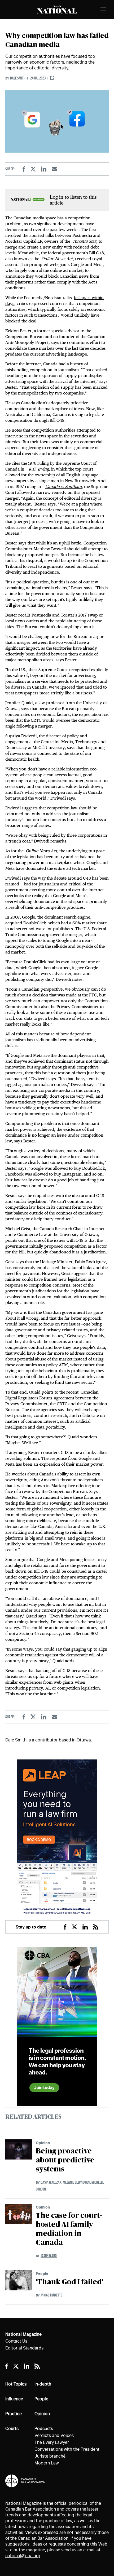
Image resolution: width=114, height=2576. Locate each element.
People (42, 2274)
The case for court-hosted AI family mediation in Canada (69, 2229)
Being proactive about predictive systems (65, 2160)
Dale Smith (18, 78)
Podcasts (44, 2429)
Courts (12, 2429)
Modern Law (47, 2463)
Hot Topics (16, 2384)
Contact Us (16, 2341)
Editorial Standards (24, 2348)
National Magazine (23, 2334)
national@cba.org (23, 2556)
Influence (14, 2399)
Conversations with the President (67, 2449)
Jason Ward (49, 2256)
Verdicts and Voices (54, 2435)
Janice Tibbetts (51, 2295)
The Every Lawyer (52, 2442)
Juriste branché (50, 2456)
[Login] (52, 78)
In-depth (43, 2384)
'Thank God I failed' (70, 2282)
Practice (14, 2414)
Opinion (43, 2143)
